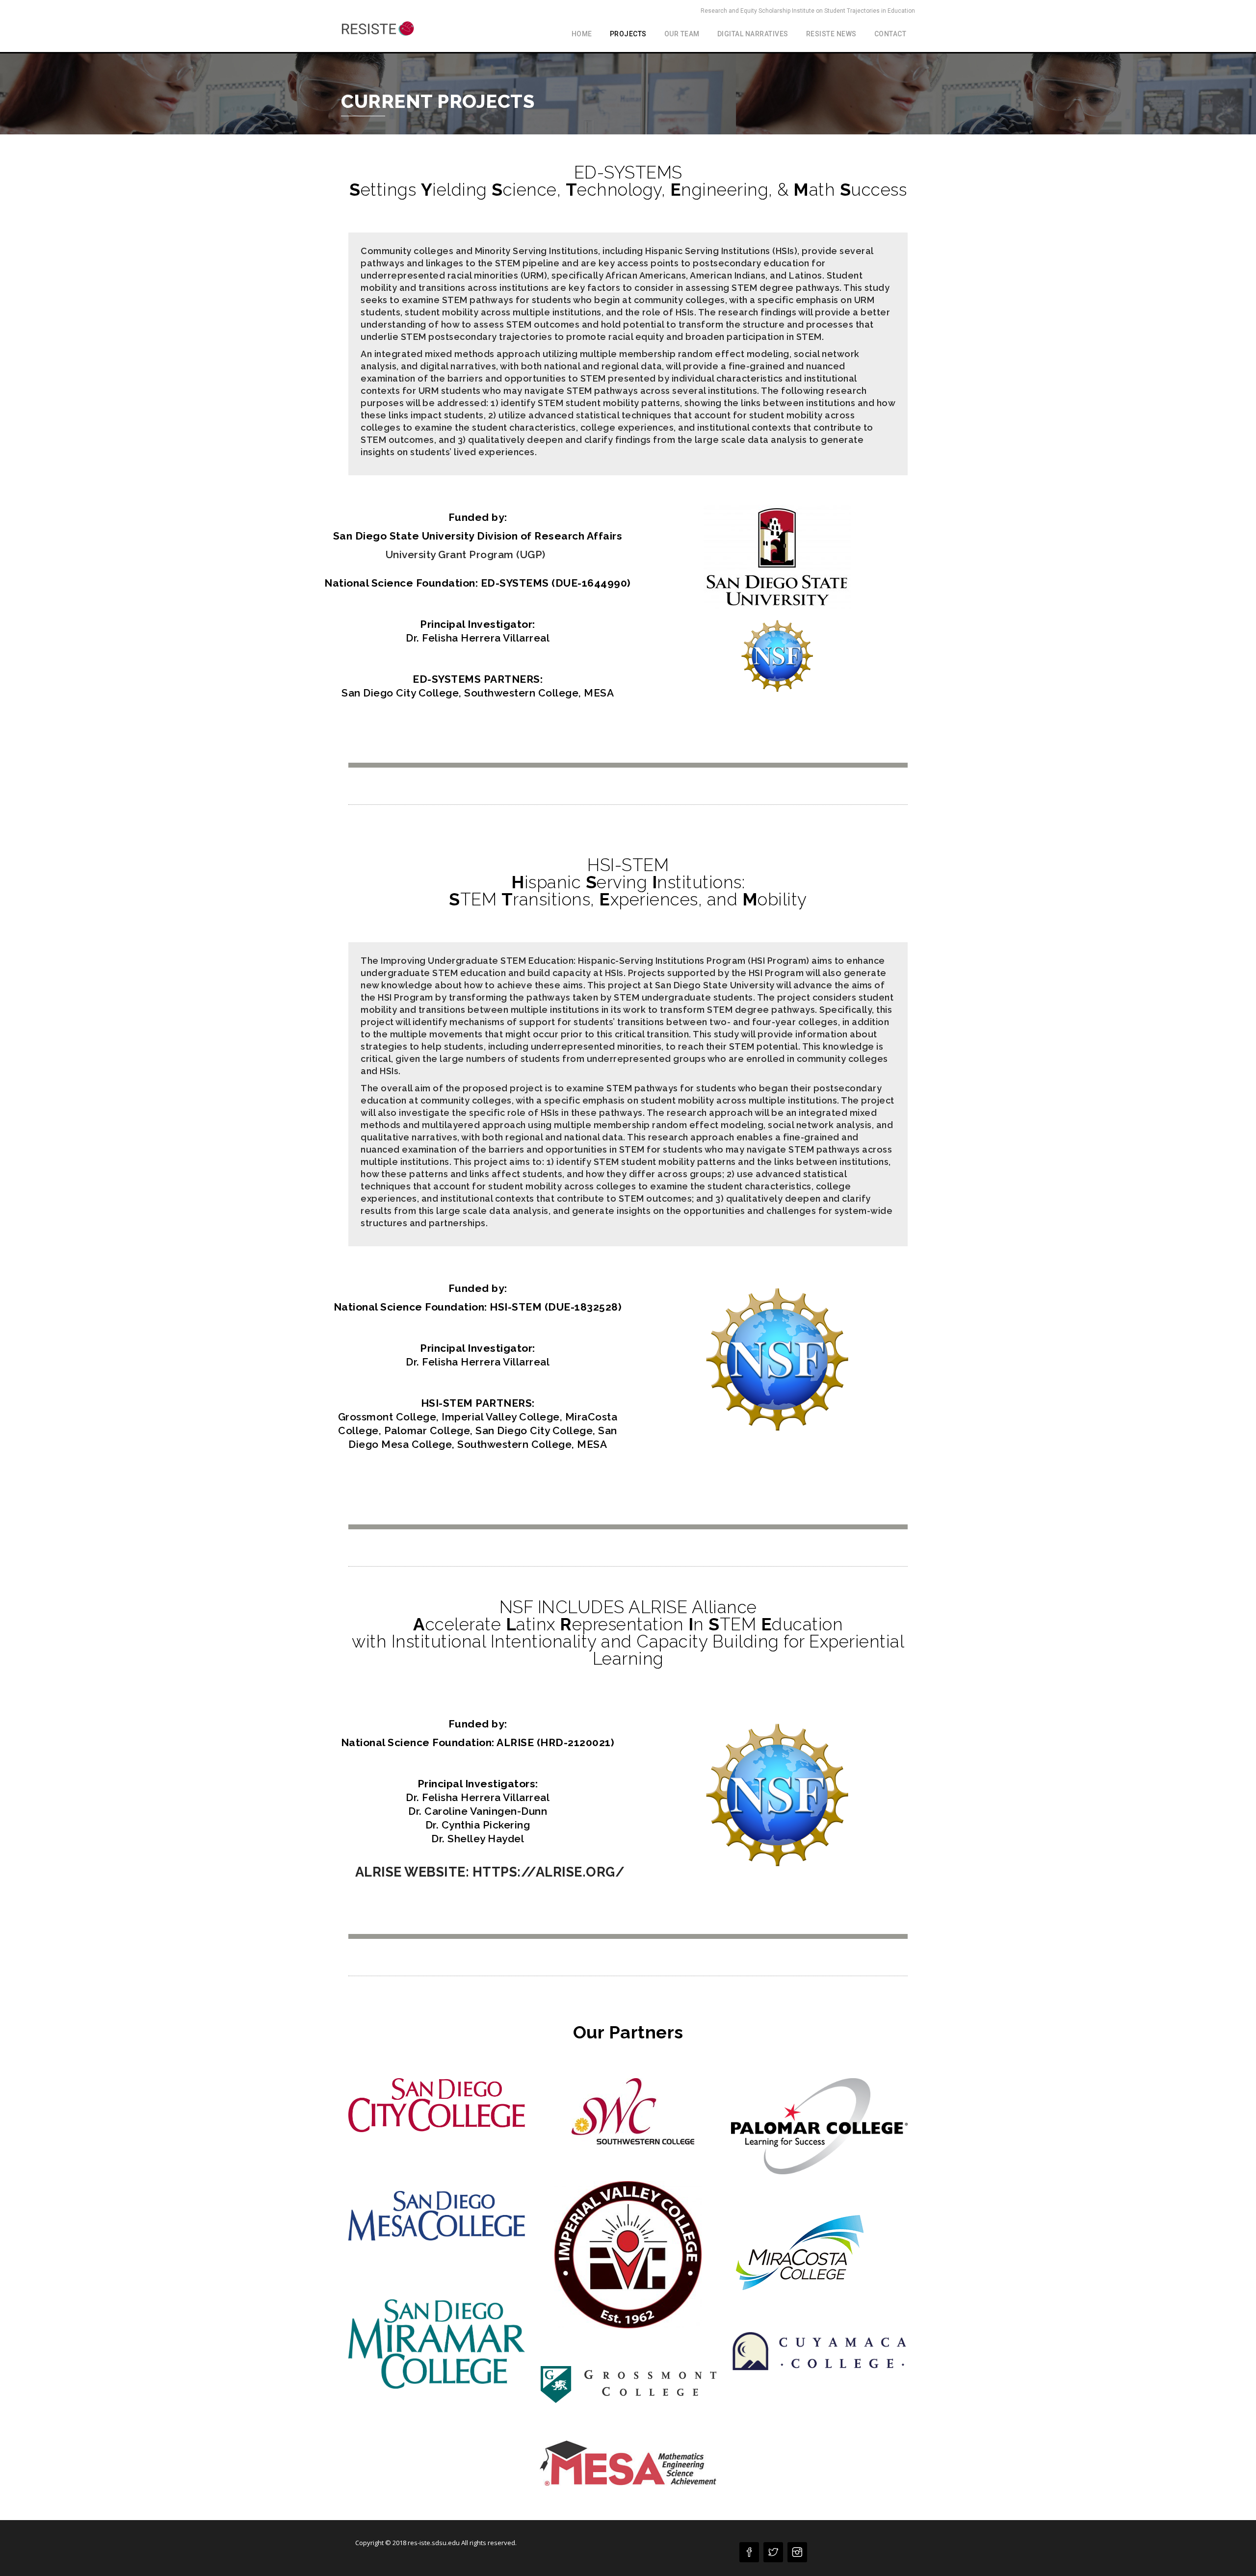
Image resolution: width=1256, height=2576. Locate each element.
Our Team (682, 34)
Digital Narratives (753, 34)
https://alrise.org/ (549, 1872)
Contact (890, 34)
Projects (628, 34)
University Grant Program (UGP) (466, 554)
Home (582, 34)
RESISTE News (831, 34)
